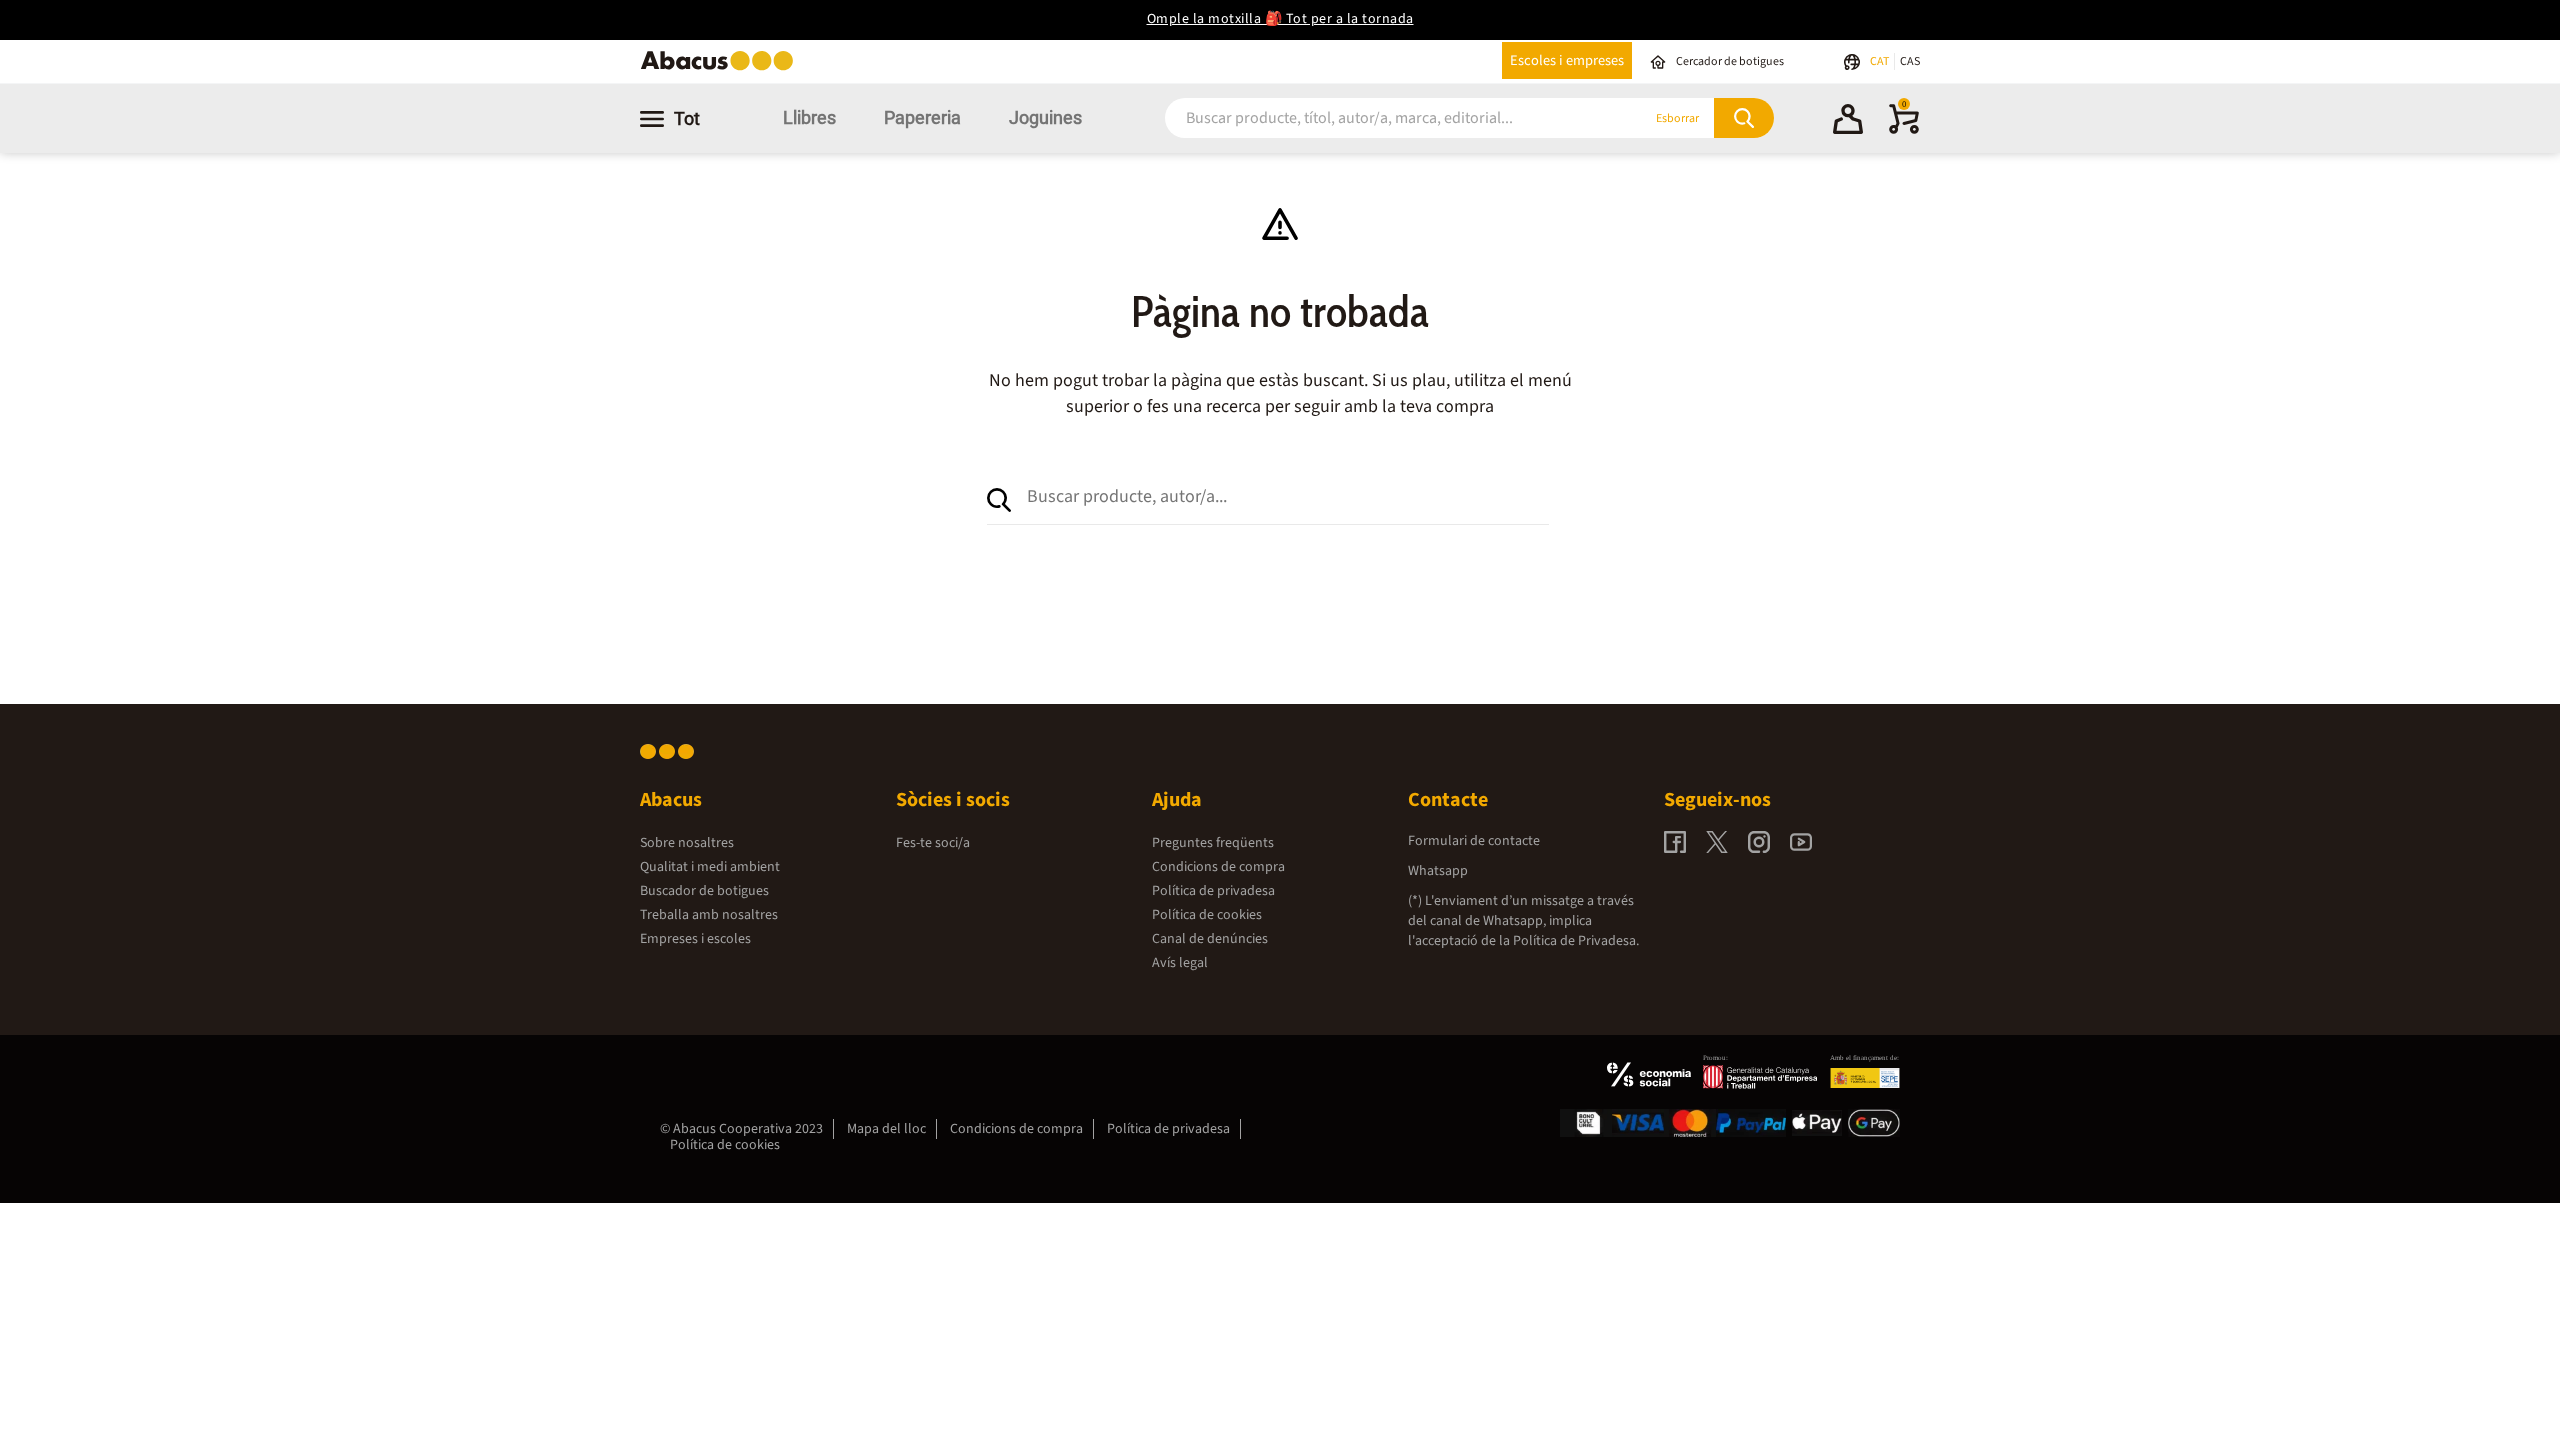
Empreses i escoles (695, 939)
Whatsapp (1438, 871)
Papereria (922, 117)
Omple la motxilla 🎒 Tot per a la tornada (1280, 19)
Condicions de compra (1218, 867)
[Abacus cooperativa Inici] (722, 68)
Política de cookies (1207, 915)
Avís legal (1180, 963)
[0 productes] (1904, 130)
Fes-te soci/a (933, 843)
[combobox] (1379, 118)
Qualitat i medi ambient (710, 867)
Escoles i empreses (1567, 60)
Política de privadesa (1213, 891)
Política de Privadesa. (1576, 941)
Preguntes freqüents (1213, 843)
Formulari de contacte (1474, 841)
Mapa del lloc (886, 1129)
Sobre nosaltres (687, 843)
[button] (1848, 122)
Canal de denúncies (1210, 939)
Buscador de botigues (704, 891)
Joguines (1045, 117)
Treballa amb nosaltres (709, 915)
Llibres (809, 117)
